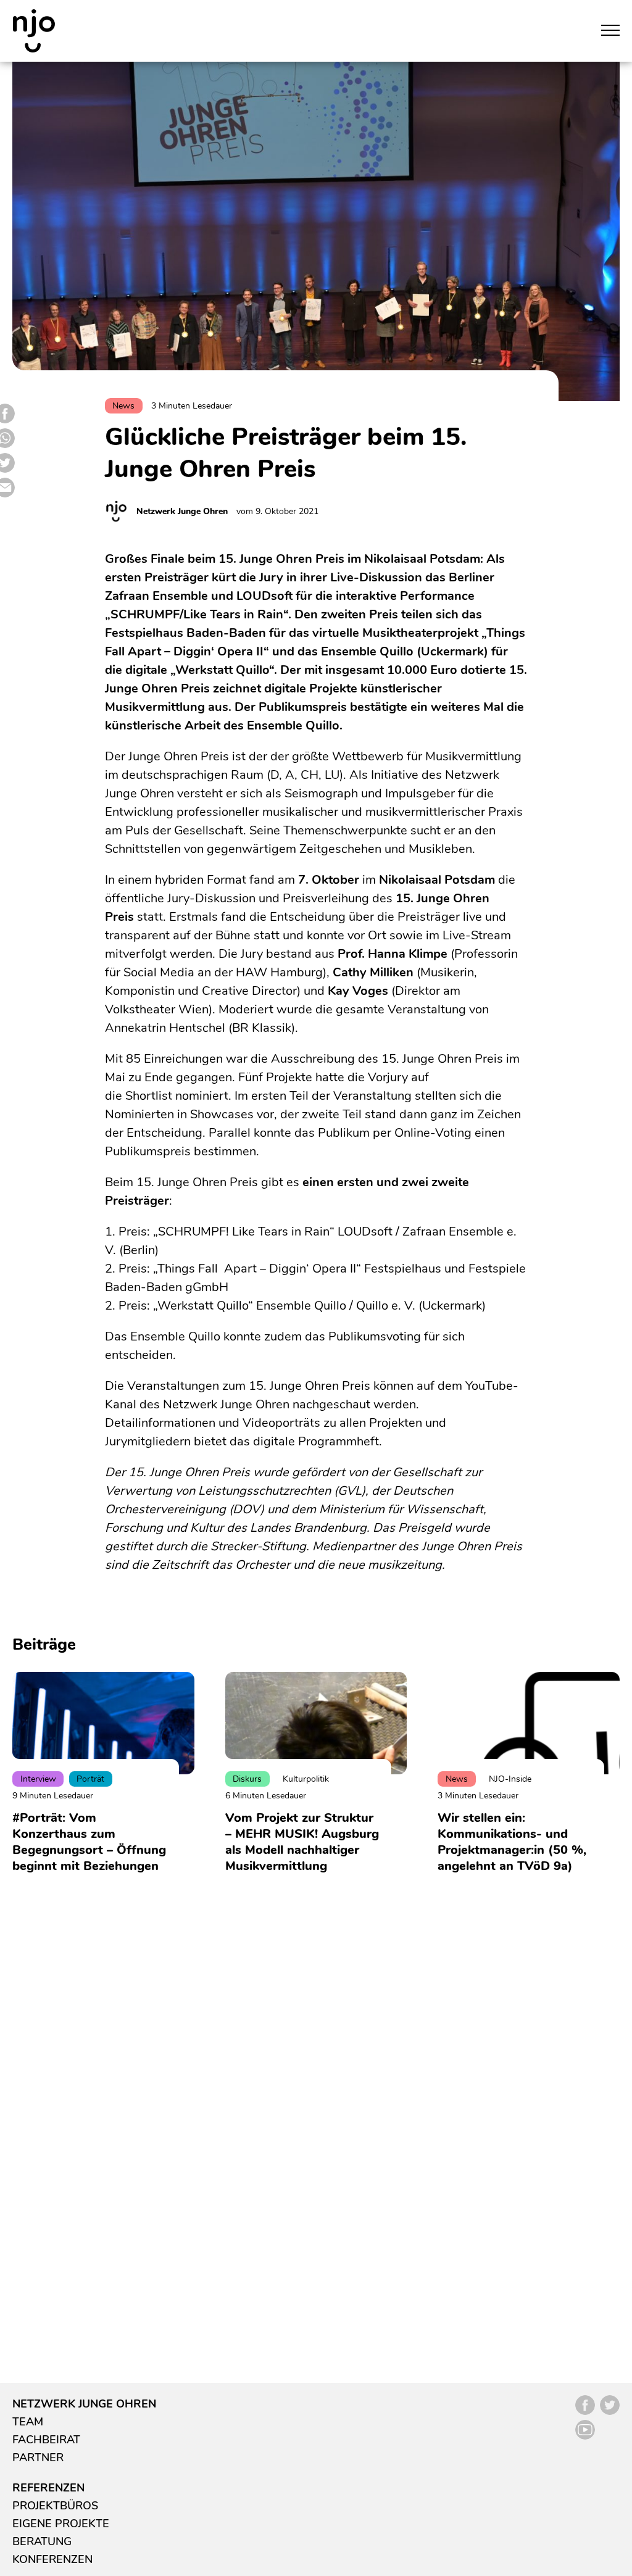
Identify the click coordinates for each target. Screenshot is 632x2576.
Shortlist (149, 1096)
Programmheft (339, 1441)
